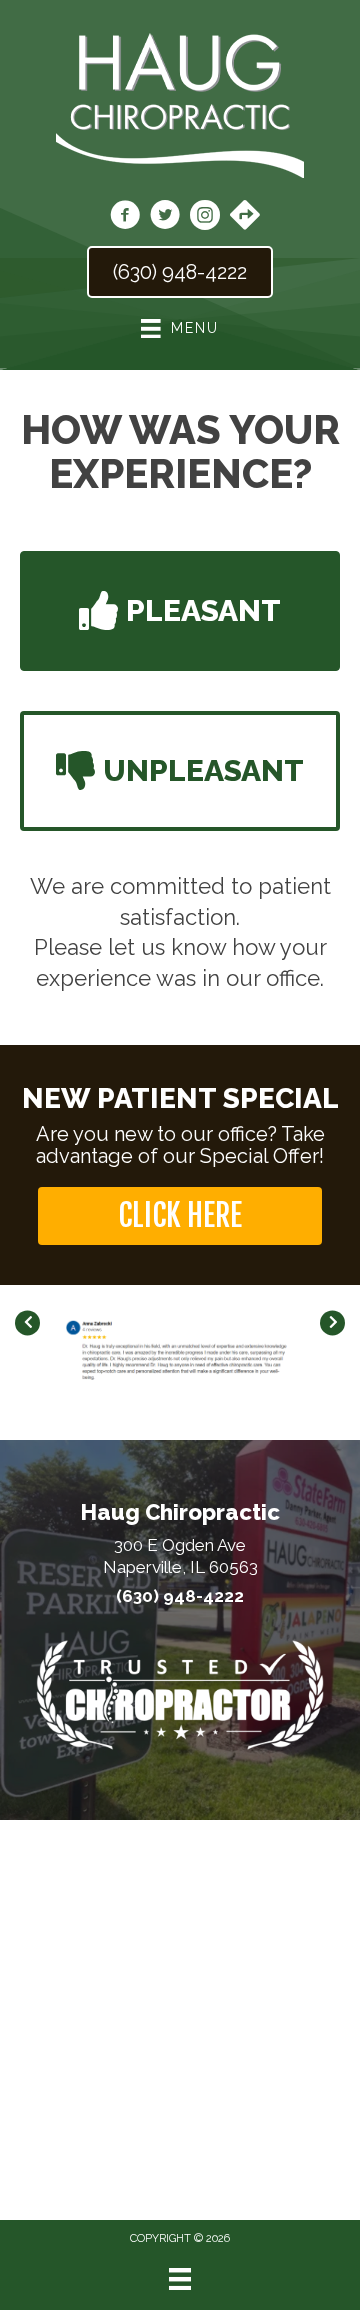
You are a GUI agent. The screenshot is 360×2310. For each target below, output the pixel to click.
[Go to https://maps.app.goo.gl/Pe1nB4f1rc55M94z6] (245, 217)
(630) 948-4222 (180, 1596)
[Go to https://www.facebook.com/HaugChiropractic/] (125, 218)
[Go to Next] (332, 1323)
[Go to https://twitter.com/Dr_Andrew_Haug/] (165, 218)
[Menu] (180, 2279)
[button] (180, 611)
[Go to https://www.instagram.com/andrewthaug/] (205, 218)
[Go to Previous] (27, 1323)
